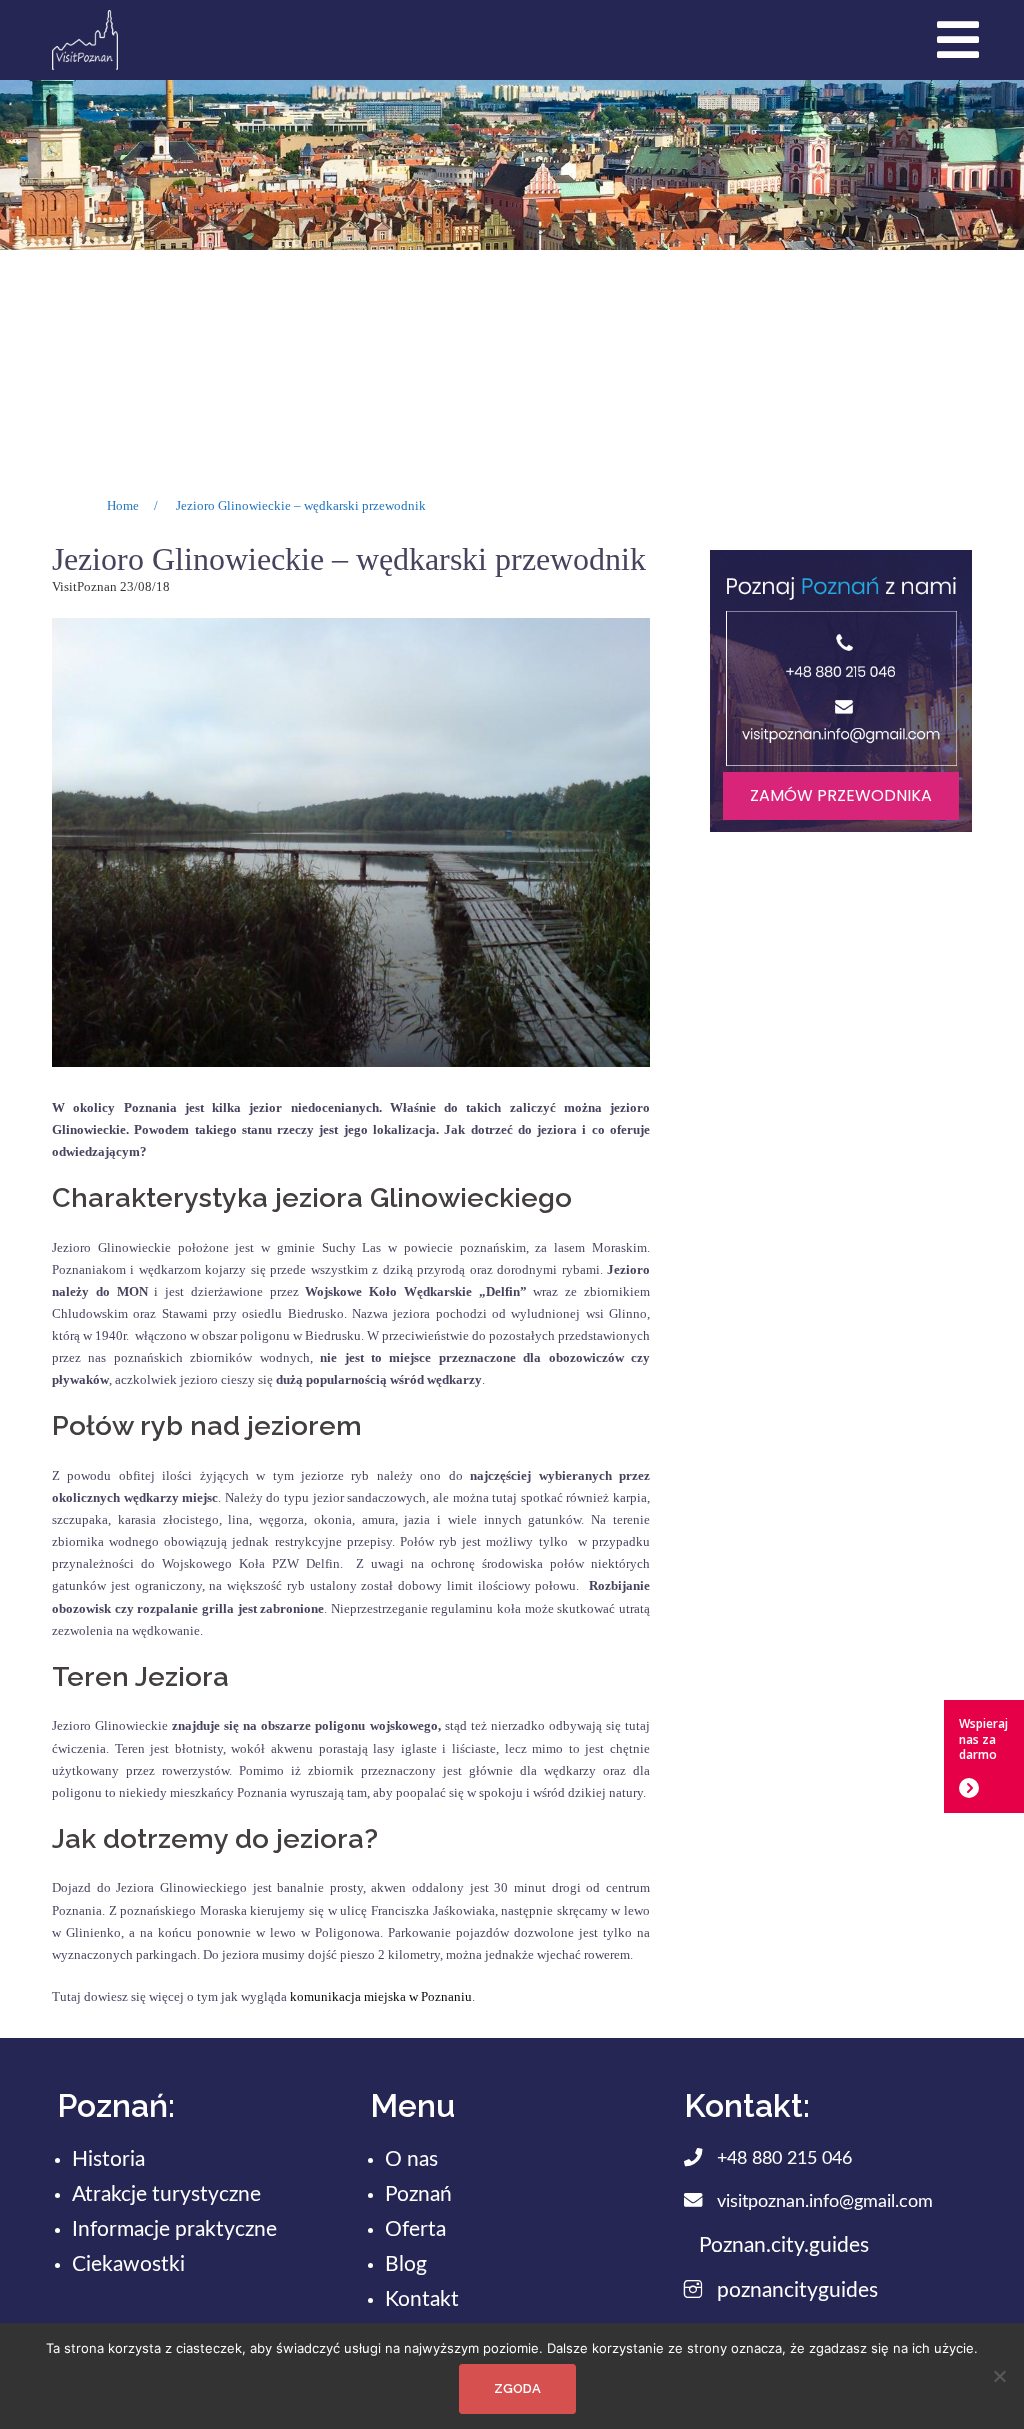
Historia (108, 2159)
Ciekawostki (128, 2264)
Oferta (415, 2229)
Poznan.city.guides (784, 2245)
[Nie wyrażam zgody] (999, 2376)
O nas (411, 2159)
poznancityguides (797, 2290)
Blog (406, 2264)
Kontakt (422, 2299)
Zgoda (517, 2388)
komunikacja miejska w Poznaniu (381, 1996)
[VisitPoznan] (85, 38)
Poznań (418, 2194)
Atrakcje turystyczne (166, 2194)
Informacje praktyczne (174, 2229)
